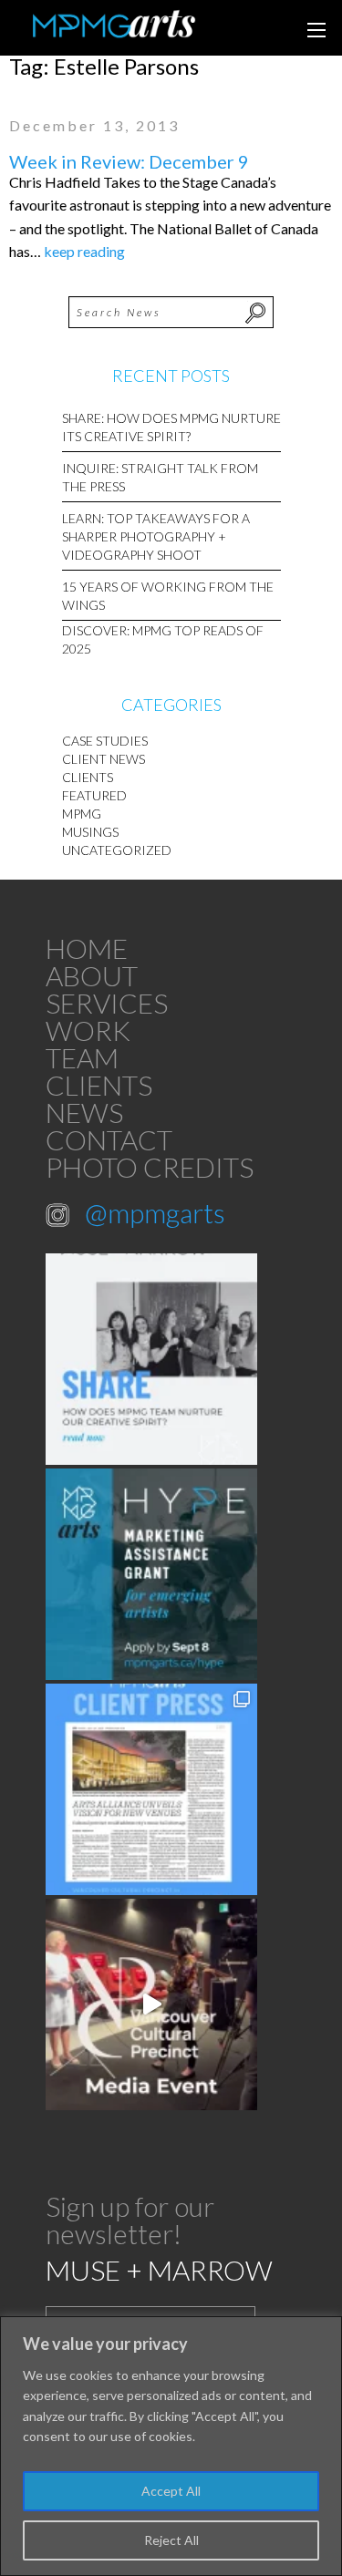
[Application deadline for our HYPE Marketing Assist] (151, 1574)
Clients (88, 777)
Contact (109, 1139)
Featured (94, 795)
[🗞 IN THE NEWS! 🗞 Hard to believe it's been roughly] (151, 1789)
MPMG (82, 814)
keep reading (84, 251)
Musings (90, 832)
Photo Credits (150, 1167)
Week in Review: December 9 (129, 161)
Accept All (171, 2491)
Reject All (171, 2540)
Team (82, 1057)
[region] (171, 2446)
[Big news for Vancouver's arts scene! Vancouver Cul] (151, 2004)
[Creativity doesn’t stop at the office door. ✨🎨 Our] (151, 1359)
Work (88, 1030)
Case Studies (105, 741)
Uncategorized (117, 850)
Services (107, 1003)
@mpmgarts (155, 1212)
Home (87, 948)
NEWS (84, 1112)
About (92, 975)
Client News (104, 759)
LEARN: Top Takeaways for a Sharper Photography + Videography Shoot (156, 536)
